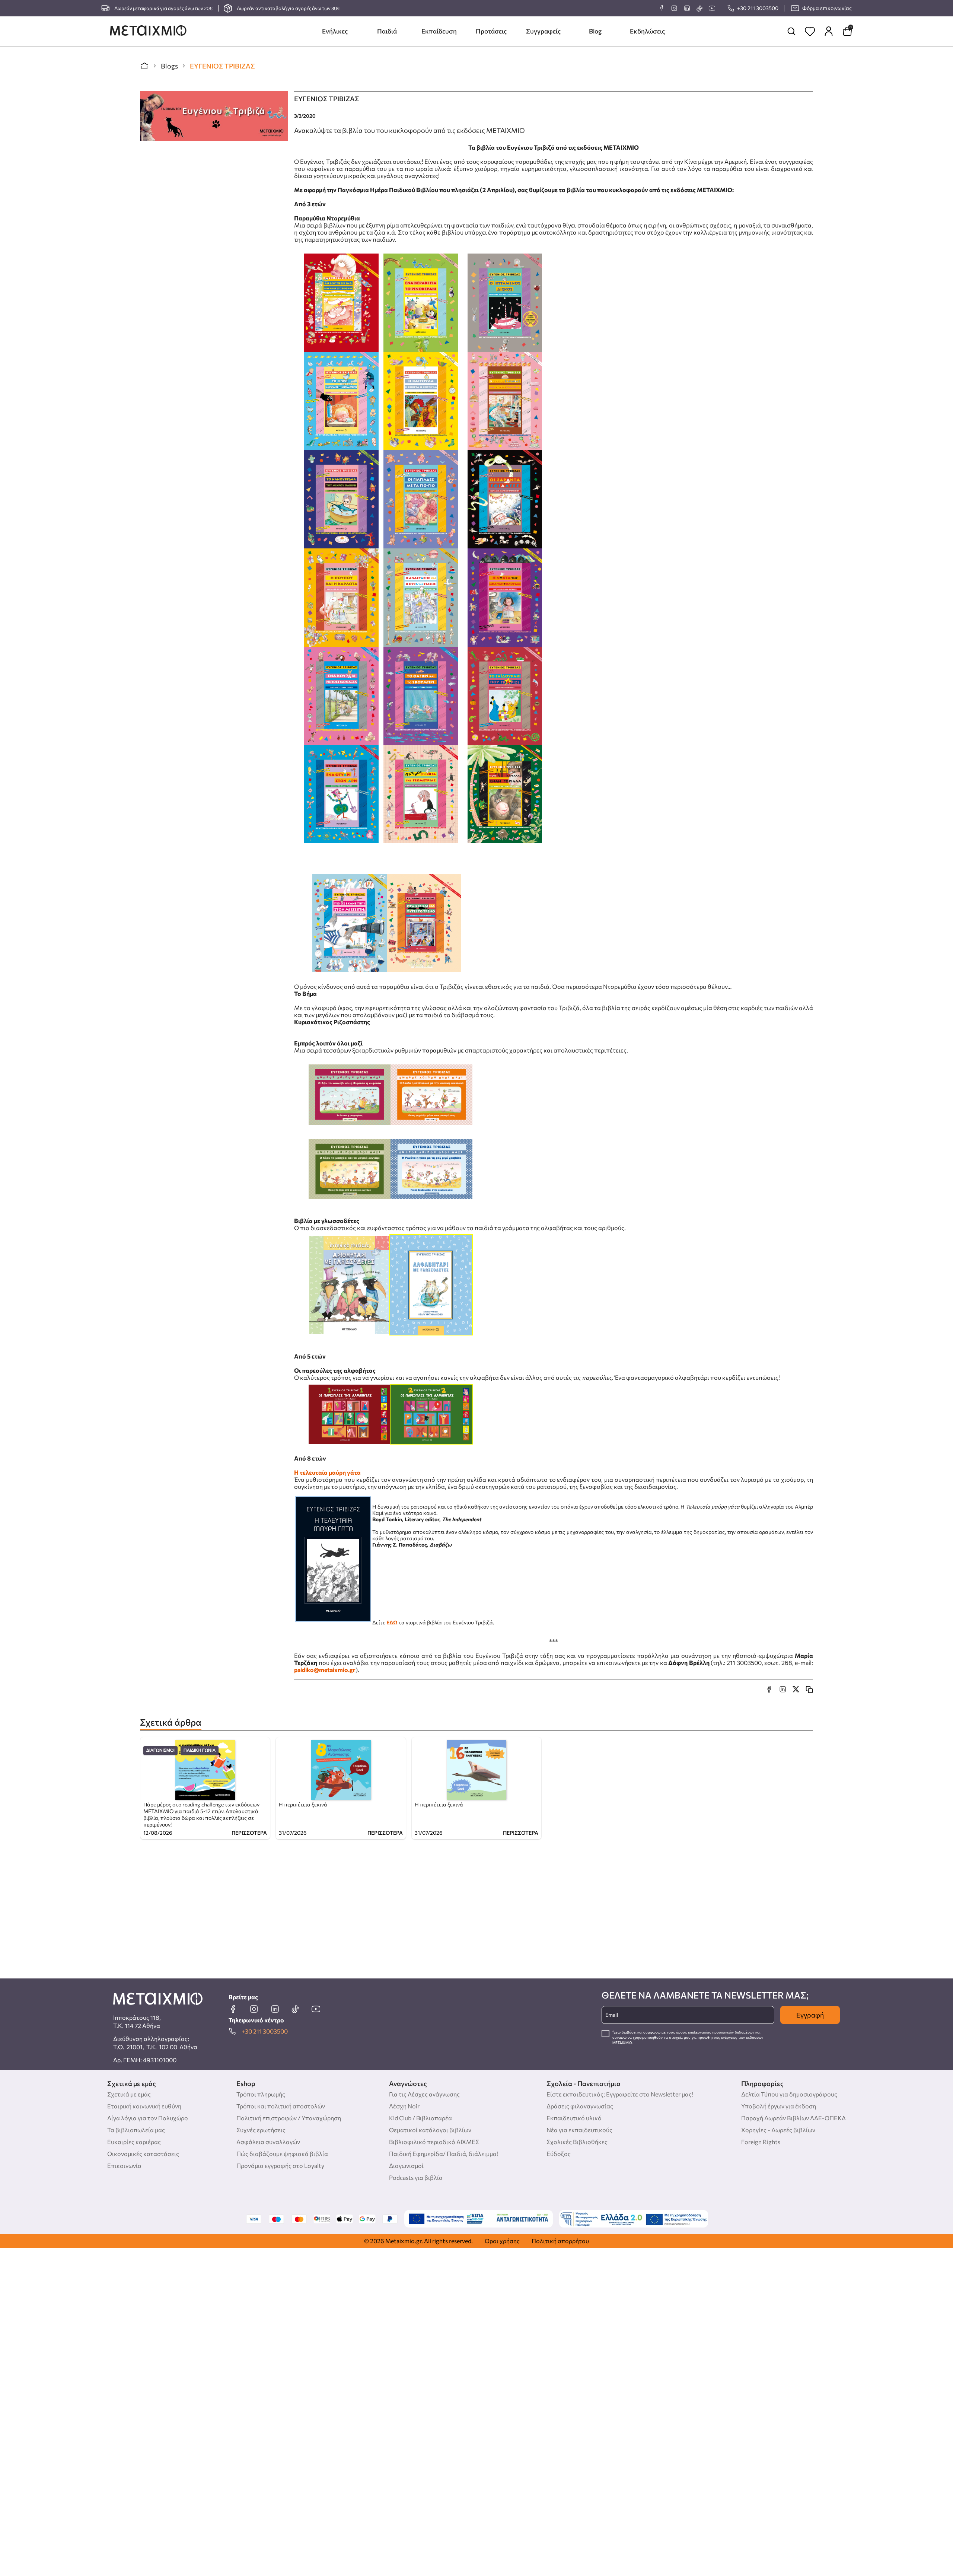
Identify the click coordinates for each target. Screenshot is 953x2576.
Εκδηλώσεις (647, 31)
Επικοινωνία (124, 2166)
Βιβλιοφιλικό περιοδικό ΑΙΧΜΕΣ (434, 2142)
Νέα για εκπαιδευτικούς (579, 2130)
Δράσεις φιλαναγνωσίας (580, 2106)
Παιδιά (387, 31)
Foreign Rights (761, 2142)
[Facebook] (662, 8)
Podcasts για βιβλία (416, 2177)
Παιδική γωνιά (200, 1750)
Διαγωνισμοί (160, 1750)
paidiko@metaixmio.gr (325, 1670)
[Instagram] (674, 8)
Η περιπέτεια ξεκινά (303, 1804)
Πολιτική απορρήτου (560, 2241)
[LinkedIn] (687, 8)
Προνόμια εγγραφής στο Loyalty (280, 2166)
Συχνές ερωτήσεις (261, 2130)
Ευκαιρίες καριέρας (134, 2142)
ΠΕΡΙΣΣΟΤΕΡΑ (249, 1833)
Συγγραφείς (543, 31)
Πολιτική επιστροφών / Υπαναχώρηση (289, 2118)
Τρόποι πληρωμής (261, 2094)
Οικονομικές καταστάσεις (143, 2154)
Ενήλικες (335, 31)
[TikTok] (699, 8)
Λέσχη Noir (404, 2106)
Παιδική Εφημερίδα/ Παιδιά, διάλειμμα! (444, 2154)
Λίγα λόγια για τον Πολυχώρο (148, 2118)
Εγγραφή (810, 2015)
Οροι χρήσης (502, 2241)
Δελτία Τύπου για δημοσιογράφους (789, 2094)
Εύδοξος (559, 2154)
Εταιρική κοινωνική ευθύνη (144, 2106)
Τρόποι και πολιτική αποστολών (281, 2106)
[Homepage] (148, 31)
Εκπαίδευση (439, 31)
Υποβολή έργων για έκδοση (779, 2106)
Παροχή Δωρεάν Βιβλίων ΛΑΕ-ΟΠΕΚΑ (793, 2118)
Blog (595, 31)
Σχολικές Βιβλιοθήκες (577, 2142)
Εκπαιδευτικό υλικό (574, 2118)
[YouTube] (712, 8)
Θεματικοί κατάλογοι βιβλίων (430, 2130)
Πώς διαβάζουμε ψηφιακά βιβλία (282, 2154)
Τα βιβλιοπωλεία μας (136, 2130)
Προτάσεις (491, 31)
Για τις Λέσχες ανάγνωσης (424, 2094)
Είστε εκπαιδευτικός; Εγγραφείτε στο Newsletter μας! (620, 2094)
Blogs (169, 66)
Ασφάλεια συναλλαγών (268, 2142)
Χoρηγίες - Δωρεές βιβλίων (778, 2130)
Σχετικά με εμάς (129, 2094)
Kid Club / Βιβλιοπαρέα (420, 2118)
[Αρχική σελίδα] (144, 66)
